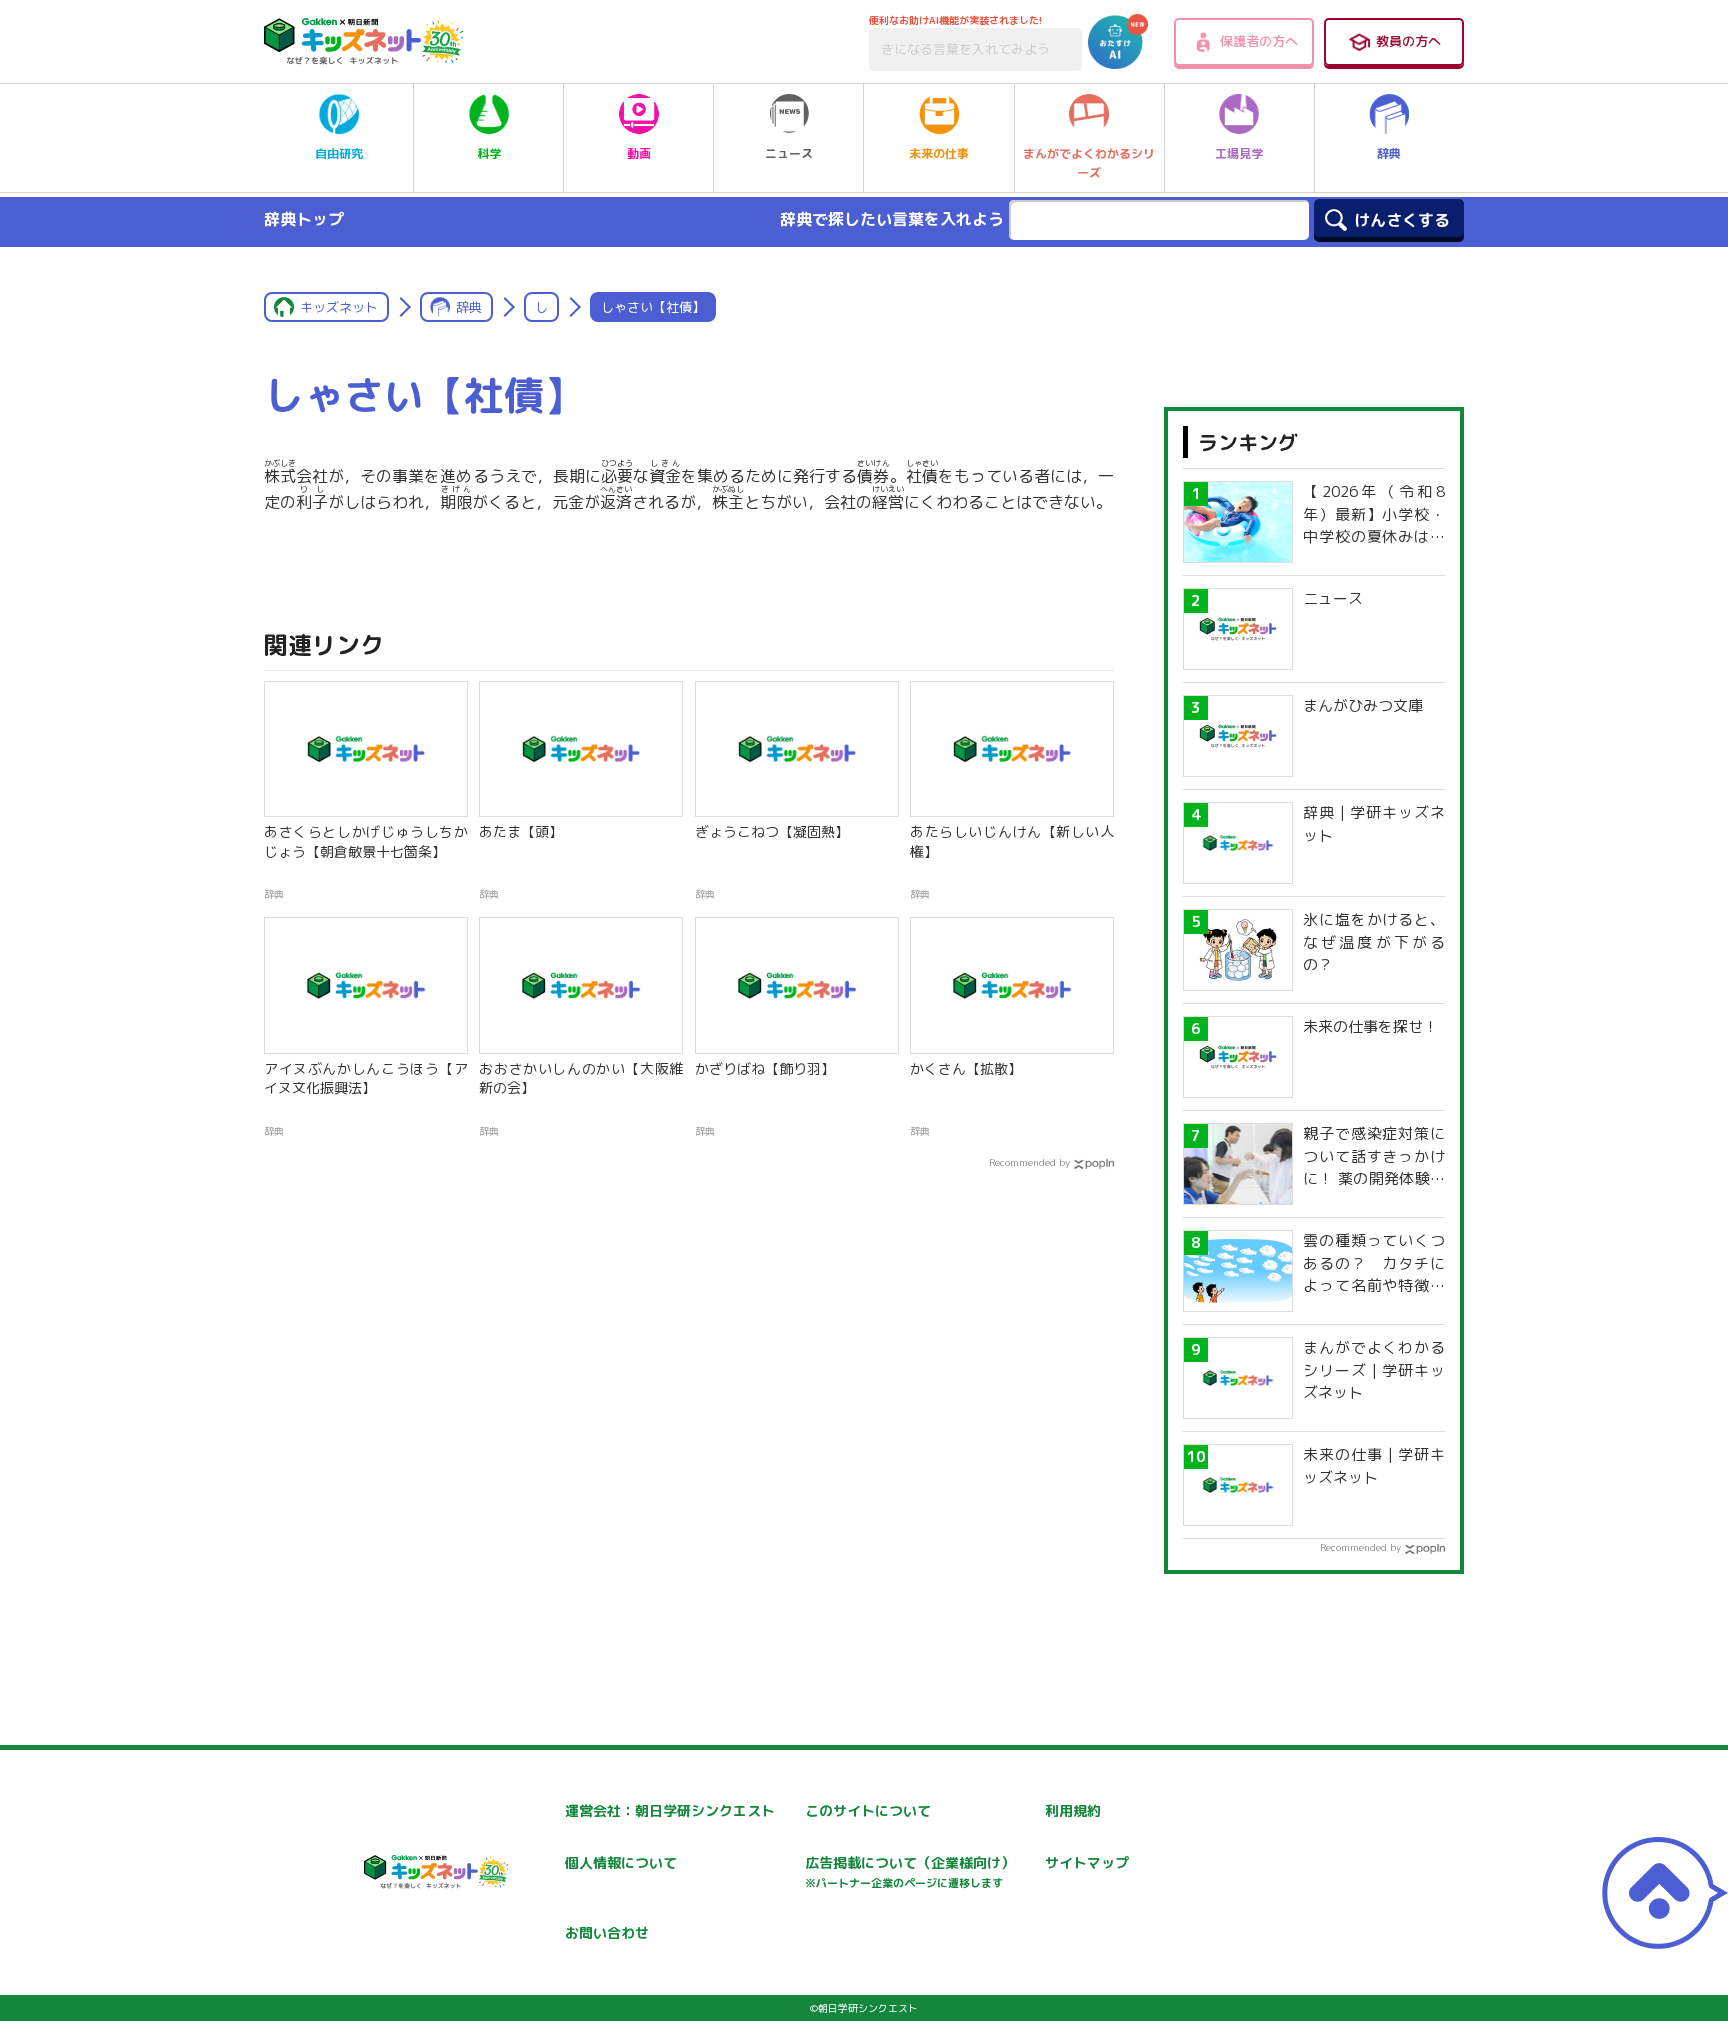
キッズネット (339, 307)
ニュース (789, 153)
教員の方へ (1408, 41)
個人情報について (621, 1862)
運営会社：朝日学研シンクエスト (670, 1810)
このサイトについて (868, 1810)
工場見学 (1239, 153)
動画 (639, 153)
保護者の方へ (1259, 41)
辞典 (1389, 153)
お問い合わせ (607, 1932)
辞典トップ (304, 219)
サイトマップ (1087, 1862)
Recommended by (1029, 1162)
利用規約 (1073, 1810)
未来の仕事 (939, 153)
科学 (489, 153)
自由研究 (339, 153)
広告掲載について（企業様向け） (910, 1871)
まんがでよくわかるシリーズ (1089, 163)
